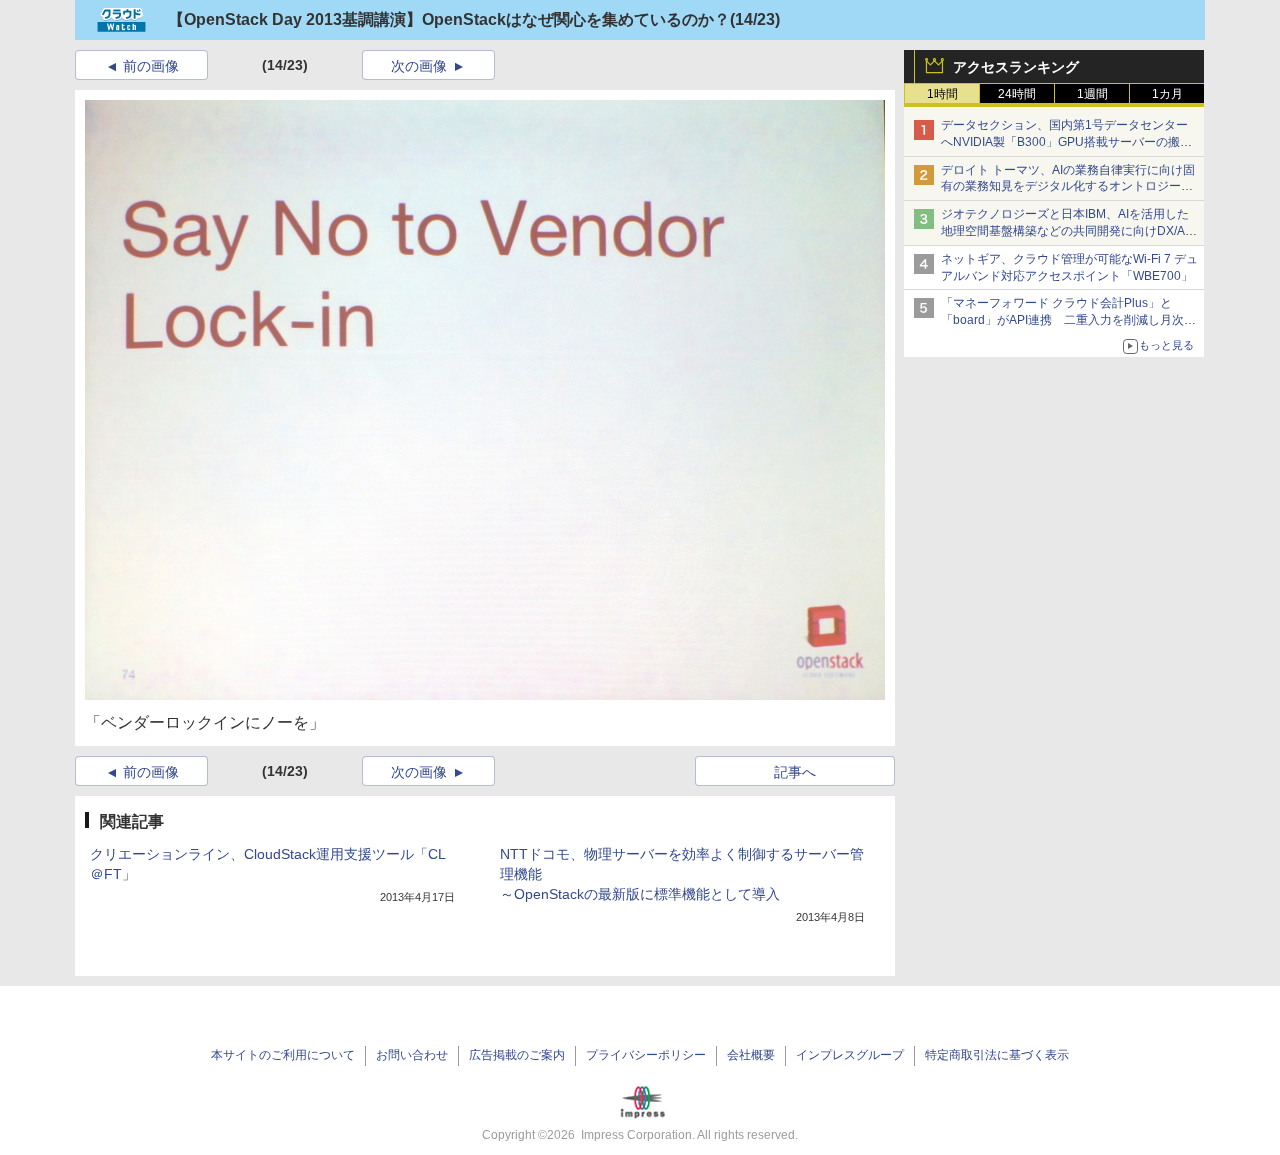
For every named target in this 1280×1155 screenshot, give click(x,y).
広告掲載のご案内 (517, 1055)
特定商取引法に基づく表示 (997, 1055)
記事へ (795, 772)
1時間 (942, 94)
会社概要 (751, 1055)
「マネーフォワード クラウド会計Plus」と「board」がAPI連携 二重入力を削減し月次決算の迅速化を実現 (1068, 320)
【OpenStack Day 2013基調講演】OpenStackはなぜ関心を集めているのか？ (449, 19)
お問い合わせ (412, 1055)
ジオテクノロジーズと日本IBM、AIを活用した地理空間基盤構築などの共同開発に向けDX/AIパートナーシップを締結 (1065, 231)
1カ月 (1167, 94)
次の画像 (419, 66)
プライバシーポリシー (646, 1055)
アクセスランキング (1016, 67)
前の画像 (151, 66)
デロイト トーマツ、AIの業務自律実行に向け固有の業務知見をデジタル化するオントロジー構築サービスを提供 (1068, 187)
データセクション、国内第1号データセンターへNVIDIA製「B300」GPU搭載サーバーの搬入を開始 (1066, 142)
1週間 (1092, 94)
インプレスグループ (850, 1055)
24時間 (1017, 94)
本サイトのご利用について (283, 1055)
